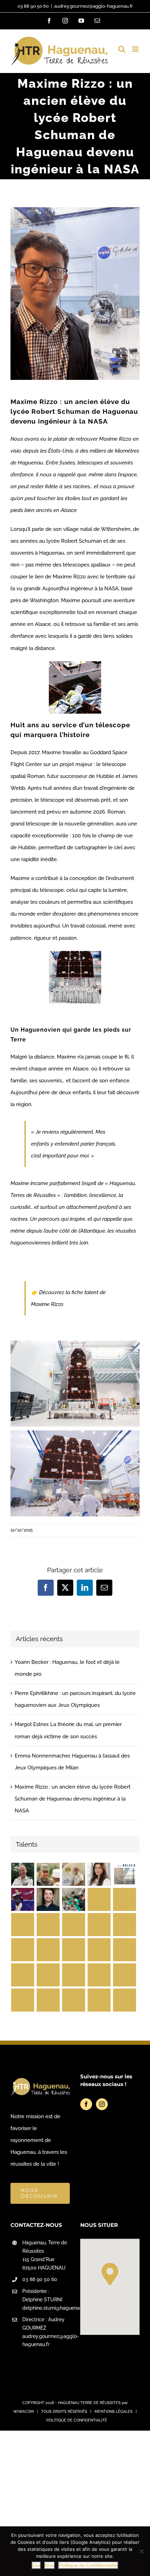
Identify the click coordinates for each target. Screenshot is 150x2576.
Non (50, 2565)
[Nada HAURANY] (99, 1874)
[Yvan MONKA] (99, 1950)
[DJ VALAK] (48, 1975)
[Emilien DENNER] (124, 2000)
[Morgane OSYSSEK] (22, 1899)
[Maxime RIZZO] (124, 1975)
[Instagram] (102, 2104)
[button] (110, 2274)
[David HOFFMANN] (48, 1950)
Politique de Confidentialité (88, 2565)
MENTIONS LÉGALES (114, 2412)
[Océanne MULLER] (73, 1950)
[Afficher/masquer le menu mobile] (136, 49)
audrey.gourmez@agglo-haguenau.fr (93, 6)
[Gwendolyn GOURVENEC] (22, 1950)
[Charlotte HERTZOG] (99, 1899)
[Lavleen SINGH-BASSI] (73, 2000)
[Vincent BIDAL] (124, 1874)
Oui (36, 2565)
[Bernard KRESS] (73, 1874)
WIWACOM (24, 2412)
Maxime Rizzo (48, 1304)
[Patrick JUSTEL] (48, 1874)
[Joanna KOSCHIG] (73, 1975)
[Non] (141, 2551)
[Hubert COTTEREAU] (22, 1874)
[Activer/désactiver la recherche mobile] (122, 49)
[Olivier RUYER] (99, 2000)
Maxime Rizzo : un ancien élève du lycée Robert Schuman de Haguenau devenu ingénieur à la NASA (73, 1799)
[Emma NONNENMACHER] (124, 1899)
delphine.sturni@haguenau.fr (46, 2308)
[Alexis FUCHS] (99, 1975)
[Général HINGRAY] (22, 1975)
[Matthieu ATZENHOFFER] (48, 2000)
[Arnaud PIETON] (73, 1925)
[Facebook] (86, 2104)
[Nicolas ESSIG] (99, 1925)
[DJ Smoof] (48, 1925)
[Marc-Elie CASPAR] (124, 1925)
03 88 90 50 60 (33, 6)
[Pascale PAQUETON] (73, 1899)
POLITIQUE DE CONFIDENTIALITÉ (77, 2420)
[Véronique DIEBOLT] (22, 2000)
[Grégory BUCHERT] (124, 1950)
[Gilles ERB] (22, 1925)
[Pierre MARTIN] (48, 1899)
